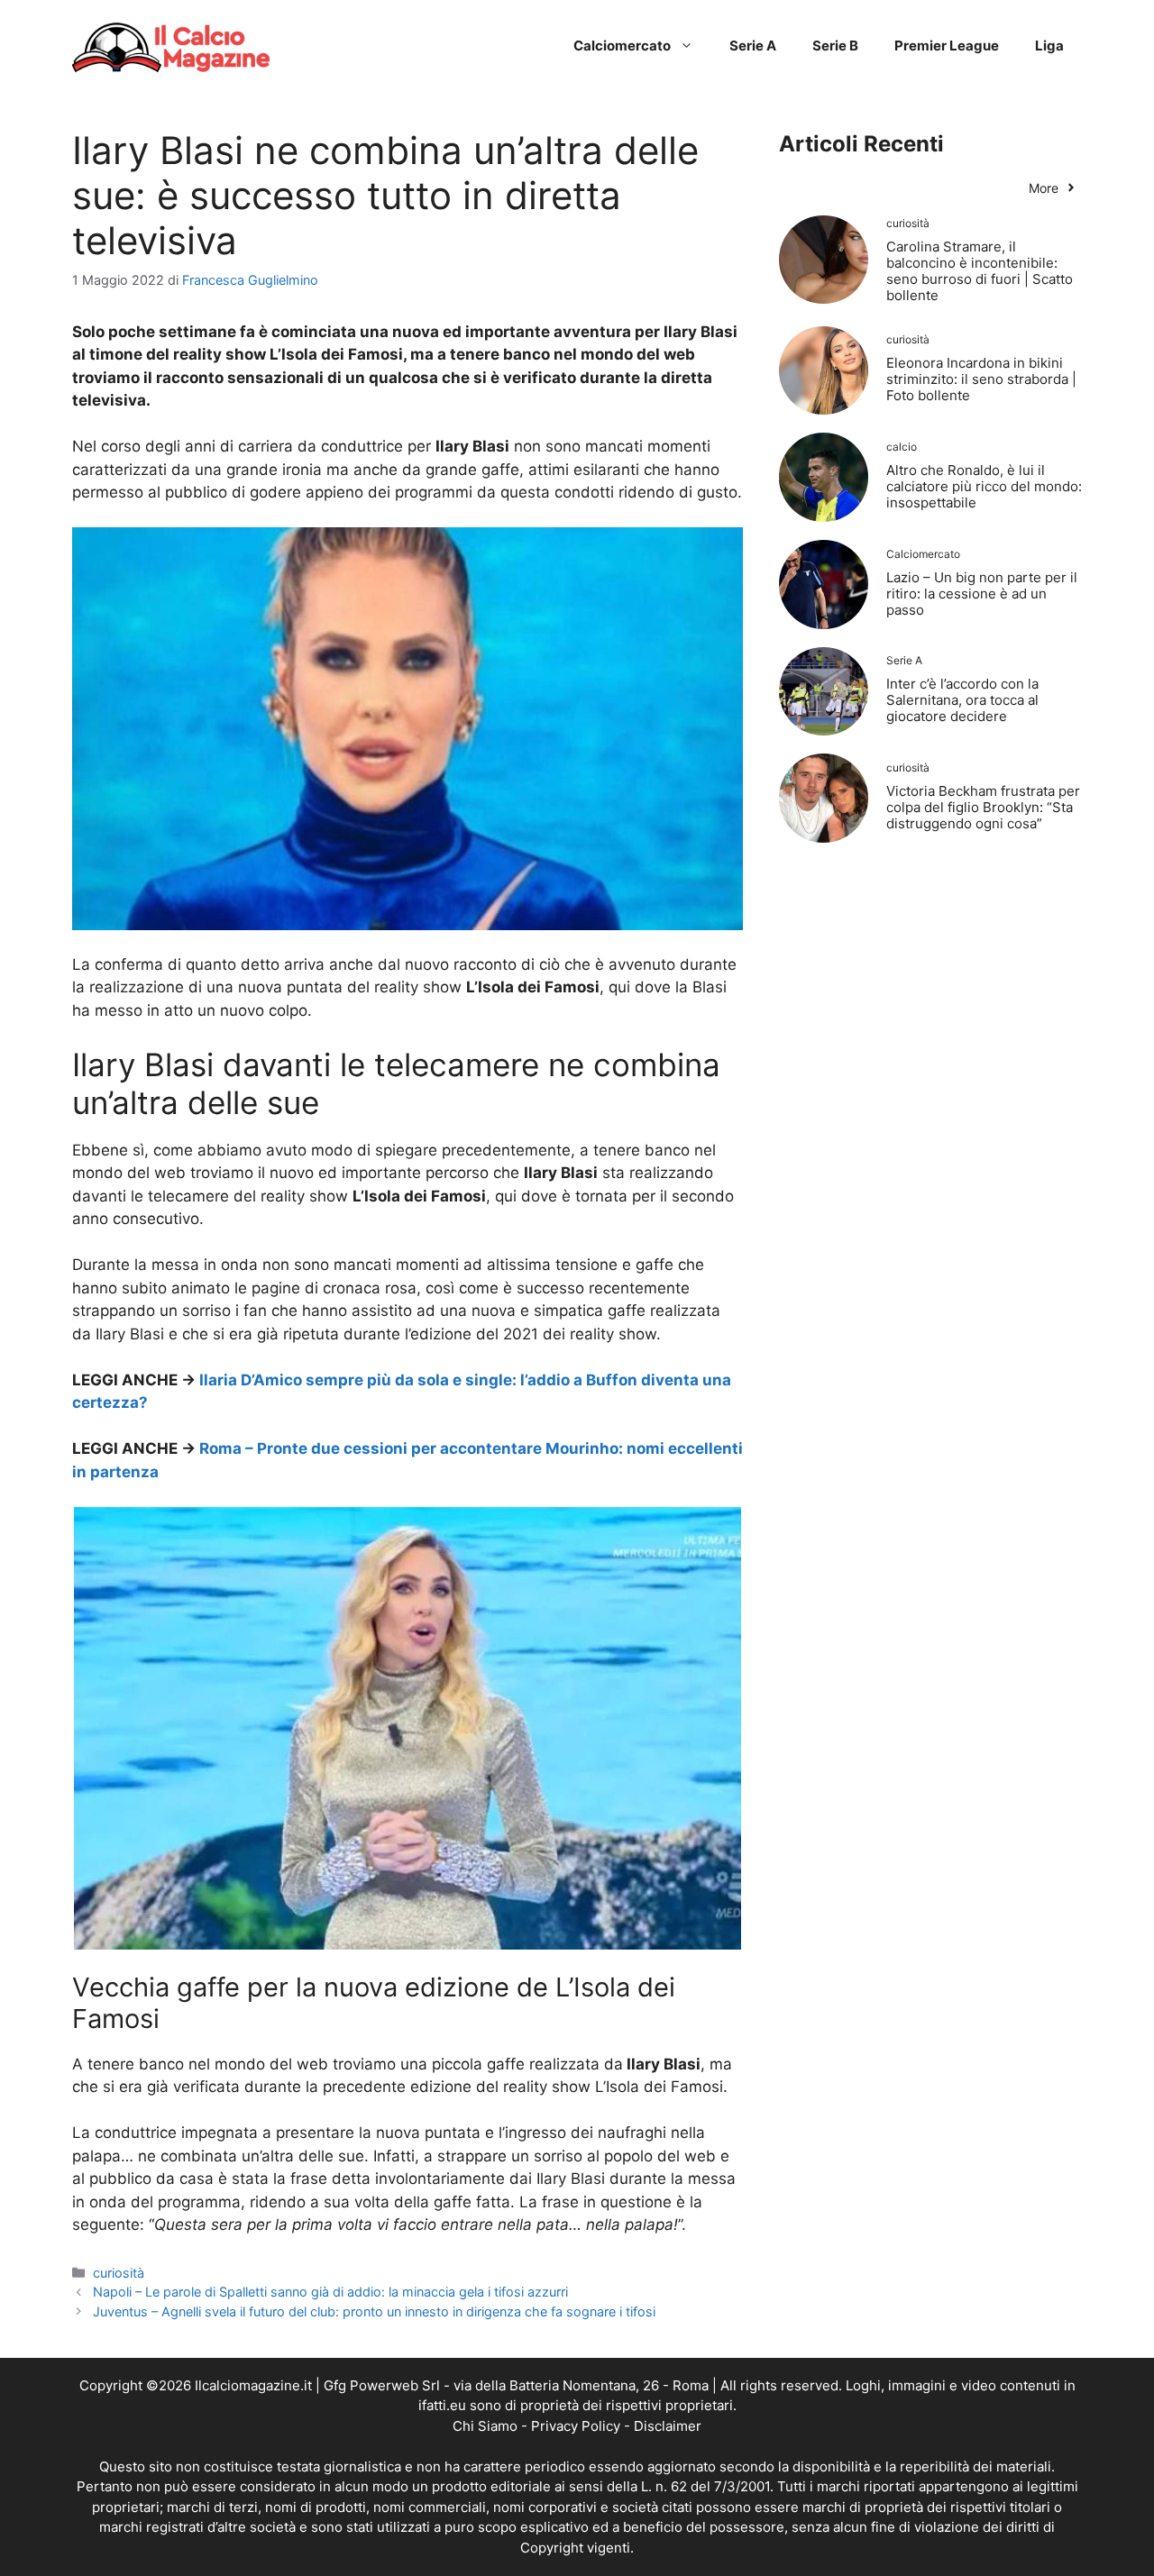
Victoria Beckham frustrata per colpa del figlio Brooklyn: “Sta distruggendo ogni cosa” (983, 807)
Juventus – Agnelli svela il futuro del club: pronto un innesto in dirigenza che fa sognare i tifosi (374, 2311)
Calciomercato (622, 46)
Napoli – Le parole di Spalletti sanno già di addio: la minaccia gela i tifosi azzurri (330, 2292)
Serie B (835, 46)
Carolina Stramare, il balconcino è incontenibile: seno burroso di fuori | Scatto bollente (980, 271)
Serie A (753, 46)
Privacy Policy (576, 2426)
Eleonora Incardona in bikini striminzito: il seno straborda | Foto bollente (981, 379)
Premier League (947, 46)
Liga (1049, 46)
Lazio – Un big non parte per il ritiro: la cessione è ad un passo (982, 594)
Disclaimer (668, 2426)
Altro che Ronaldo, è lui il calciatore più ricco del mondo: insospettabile (984, 486)
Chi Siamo (485, 2426)
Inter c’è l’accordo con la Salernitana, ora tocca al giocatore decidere (962, 700)
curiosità (119, 2273)
